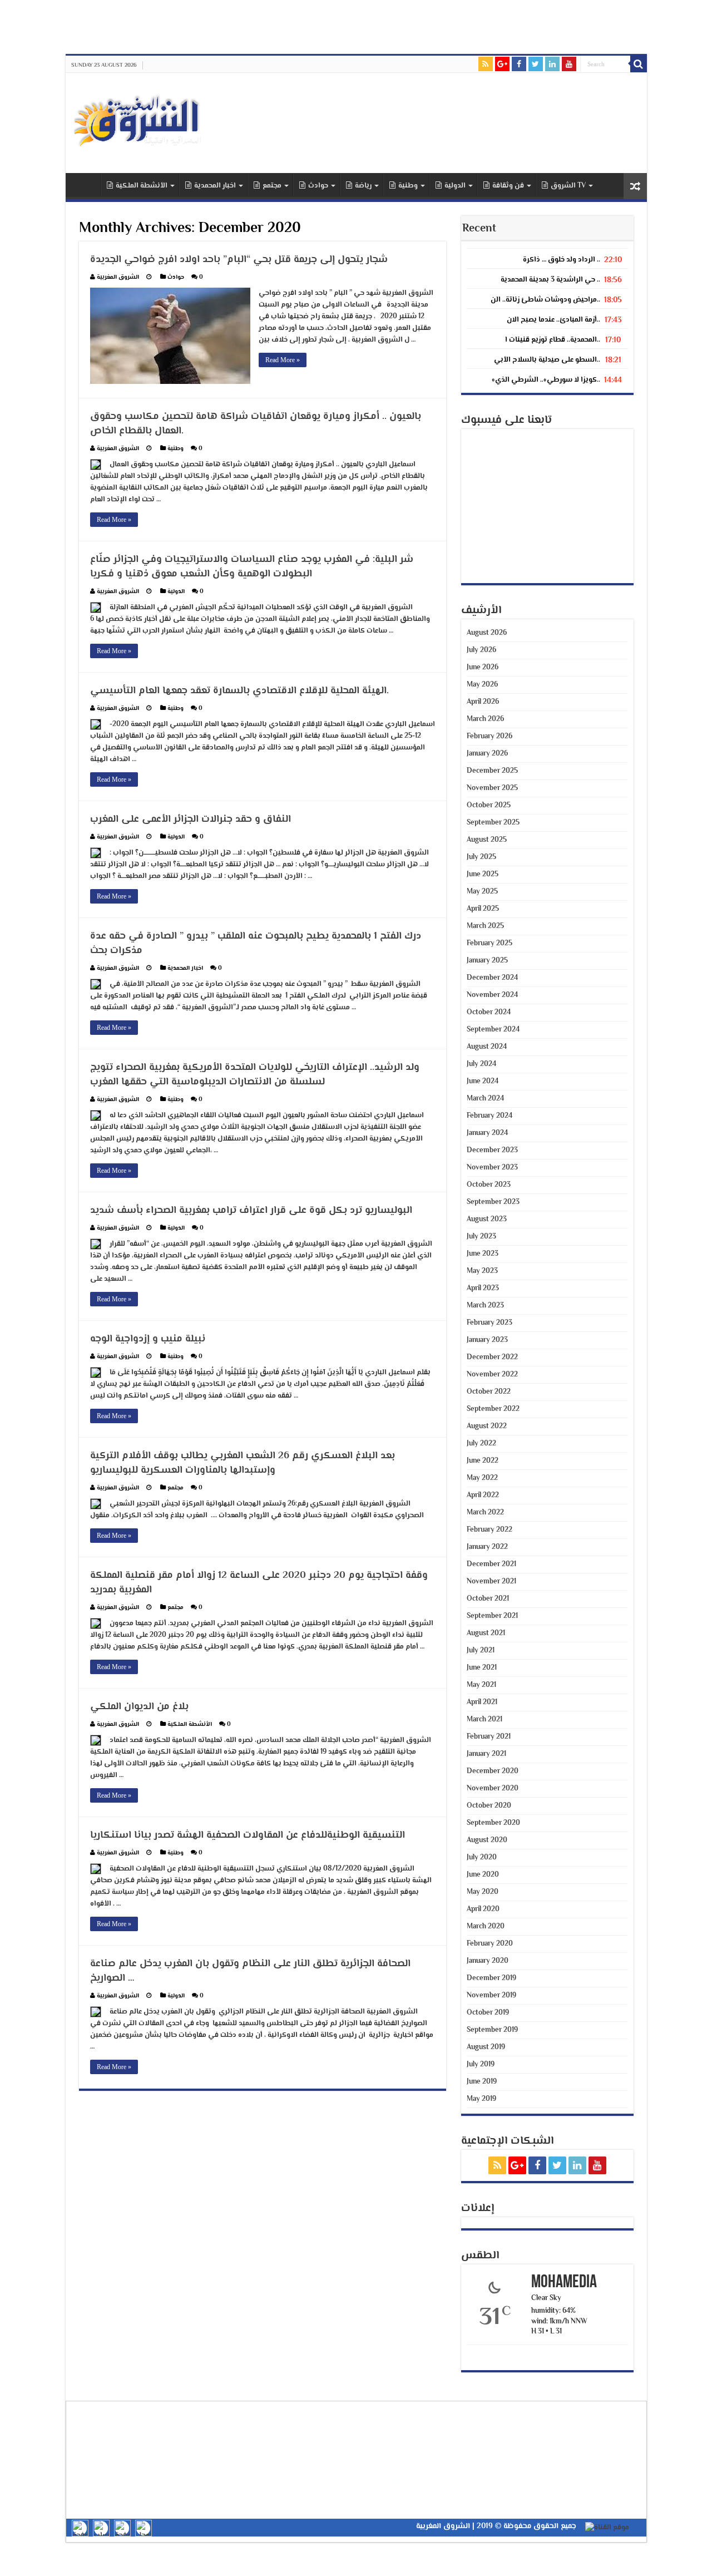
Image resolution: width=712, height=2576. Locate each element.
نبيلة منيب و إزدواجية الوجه (148, 1339)
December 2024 (492, 978)
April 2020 (483, 1909)
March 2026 (485, 719)
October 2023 (489, 1185)
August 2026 (487, 633)
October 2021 (488, 1599)
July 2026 (481, 650)
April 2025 (483, 909)
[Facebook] (519, 64)
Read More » (283, 360)
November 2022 (492, 1375)
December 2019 (491, 1978)
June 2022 (483, 1461)
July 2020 (482, 1858)
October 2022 (489, 1392)
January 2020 (488, 1961)
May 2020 (483, 1892)
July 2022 (481, 1444)
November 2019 (491, 1996)
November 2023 (492, 1168)
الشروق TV (568, 186)
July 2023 (481, 1237)
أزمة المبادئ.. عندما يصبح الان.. (553, 320)
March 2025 (485, 926)
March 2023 (485, 1306)
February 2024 (489, 1116)
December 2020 (493, 1771)
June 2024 (483, 1082)
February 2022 (489, 1530)
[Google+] (502, 64)
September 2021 (492, 1616)
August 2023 (487, 1220)
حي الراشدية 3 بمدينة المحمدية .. (550, 280)
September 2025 (493, 823)
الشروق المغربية (118, 277)
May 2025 (482, 892)
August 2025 (487, 840)
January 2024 (487, 1133)
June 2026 (483, 668)
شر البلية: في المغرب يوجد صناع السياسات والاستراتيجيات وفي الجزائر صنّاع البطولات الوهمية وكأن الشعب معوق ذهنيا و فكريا (252, 567)
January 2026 (487, 754)
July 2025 (481, 857)
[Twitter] (536, 64)
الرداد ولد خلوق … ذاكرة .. (562, 260)
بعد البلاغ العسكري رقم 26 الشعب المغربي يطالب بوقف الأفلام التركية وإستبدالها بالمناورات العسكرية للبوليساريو (243, 1463)
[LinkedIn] (552, 64)
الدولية (455, 186)
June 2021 (482, 1668)
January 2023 (487, 1340)
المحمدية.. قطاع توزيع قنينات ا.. (553, 340)
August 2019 (486, 2047)
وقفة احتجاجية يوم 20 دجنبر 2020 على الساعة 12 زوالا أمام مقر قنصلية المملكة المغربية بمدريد (259, 1583)
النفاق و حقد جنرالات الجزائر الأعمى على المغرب (191, 820)
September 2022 (493, 1409)
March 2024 (485, 1099)
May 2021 (481, 1685)
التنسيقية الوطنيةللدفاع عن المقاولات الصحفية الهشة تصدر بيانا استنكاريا (248, 1835)
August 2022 (487, 1427)
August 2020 (487, 1840)
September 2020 (493, 1823)
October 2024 (489, 1013)
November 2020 (493, 1789)
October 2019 (488, 2013)
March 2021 (484, 1720)
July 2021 (481, 1651)
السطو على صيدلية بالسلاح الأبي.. (547, 360)
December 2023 (492, 1151)
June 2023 (483, 1254)
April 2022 (483, 1496)
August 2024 (487, 1047)
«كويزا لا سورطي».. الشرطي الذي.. (546, 380)
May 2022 (482, 1478)
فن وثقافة (508, 186)
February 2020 (490, 1944)
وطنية (408, 186)
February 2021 (489, 1737)
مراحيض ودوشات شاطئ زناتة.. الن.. (545, 300)
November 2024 (492, 995)
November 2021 (491, 1582)
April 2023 (483, 1289)
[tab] (547, 257)
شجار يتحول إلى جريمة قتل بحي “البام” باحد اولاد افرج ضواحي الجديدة (239, 260)
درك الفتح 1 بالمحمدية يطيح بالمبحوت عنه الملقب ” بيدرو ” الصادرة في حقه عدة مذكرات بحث (256, 944)
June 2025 (483, 875)
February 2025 (489, 944)
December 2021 (491, 1565)
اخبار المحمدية (215, 186)
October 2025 (489, 806)
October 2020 (489, 1806)
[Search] (639, 64)
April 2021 (482, 1702)
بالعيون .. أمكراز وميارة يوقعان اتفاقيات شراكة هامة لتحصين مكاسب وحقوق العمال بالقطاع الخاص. (256, 424)
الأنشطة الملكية (142, 186)
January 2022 (487, 1547)
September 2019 (492, 2030)
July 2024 (481, 1064)
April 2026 (483, 702)
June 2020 (483, 1875)
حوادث (318, 186)
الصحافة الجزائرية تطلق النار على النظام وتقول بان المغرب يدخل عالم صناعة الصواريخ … (250, 1971)
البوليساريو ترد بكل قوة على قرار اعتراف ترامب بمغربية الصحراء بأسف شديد (251, 1211)
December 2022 (492, 1358)
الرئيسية (86, 185)
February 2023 (489, 1323)
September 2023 (493, 1202)
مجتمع (272, 186)
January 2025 (487, 961)
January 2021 (486, 1754)
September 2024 (493, 1030)
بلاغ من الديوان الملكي (139, 1707)
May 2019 (481, 2099)
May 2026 (482, 685)
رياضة (363, 186)
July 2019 (481, 2065)
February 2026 (489, 737)
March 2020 (486, 1927)
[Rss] (486, 64)
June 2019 (482, 2082)
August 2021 (486, 1634)
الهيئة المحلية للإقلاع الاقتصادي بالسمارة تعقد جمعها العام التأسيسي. (239, 691)
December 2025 (492, 771)
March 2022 (485, 1513)
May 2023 (482, 1271)
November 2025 (492, 788)
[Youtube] (569, 64)
